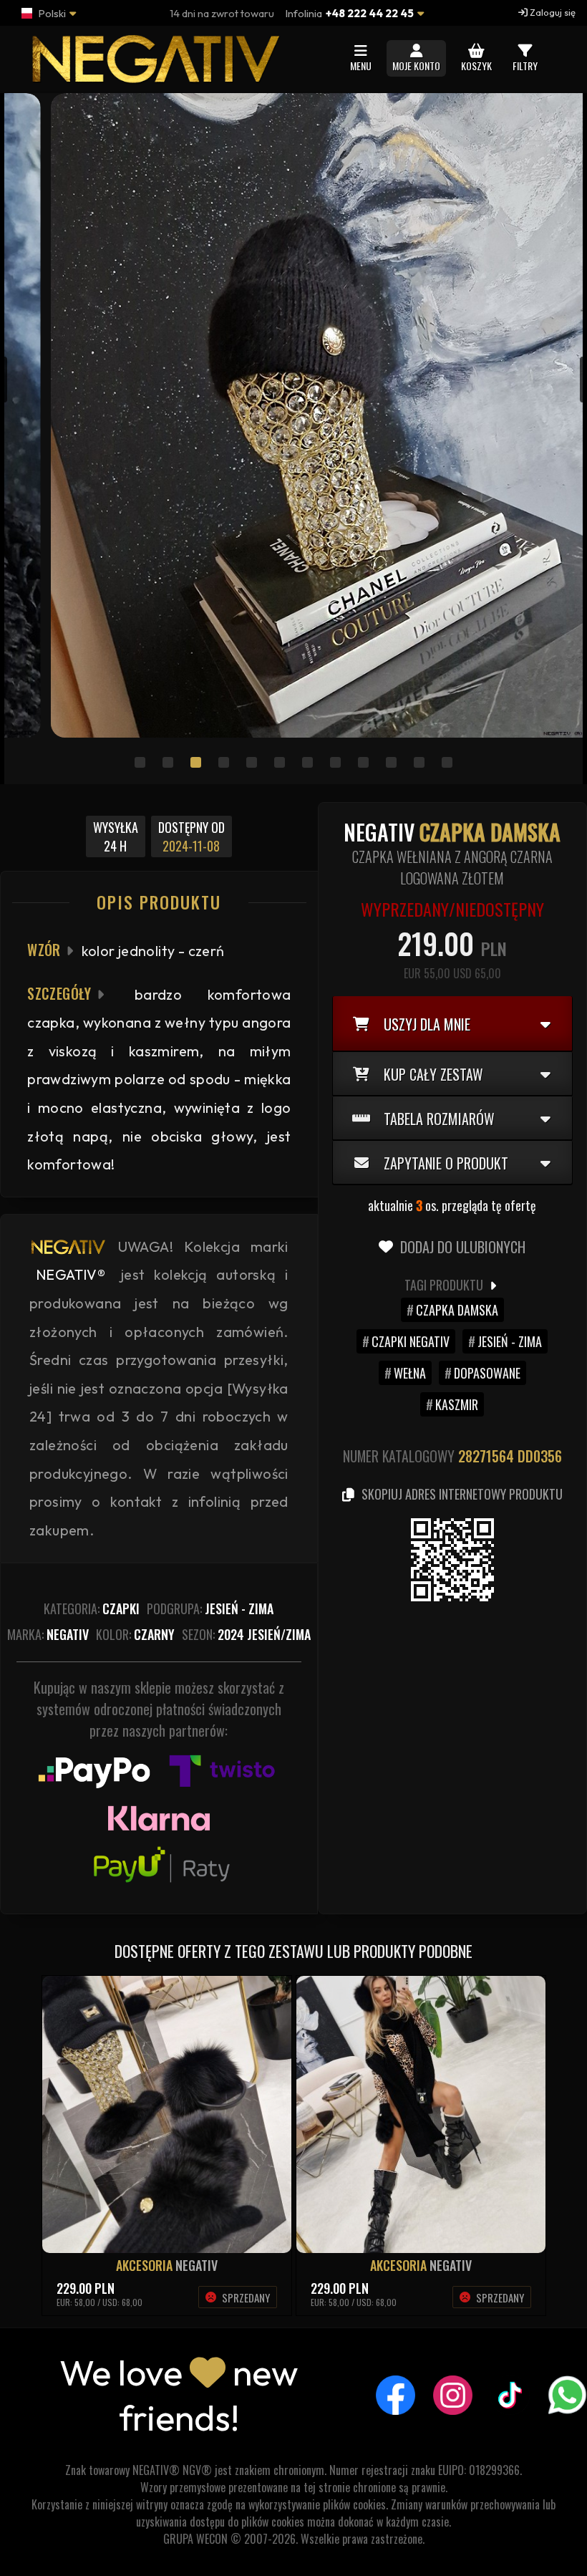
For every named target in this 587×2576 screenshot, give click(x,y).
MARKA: (48, 1634)
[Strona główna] (153, 76)
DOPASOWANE (487, 1373)
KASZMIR (457, 1404)
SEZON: (246, 1634)
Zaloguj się (552, 12)
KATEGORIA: (92, 1608)
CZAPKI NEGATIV (411, 1341)
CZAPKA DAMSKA (457, 1310)
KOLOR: (135, 1634)
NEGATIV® (71, 1274)
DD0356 (540, 1456)
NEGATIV (197, 2265)
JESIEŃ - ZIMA (510, 1341)
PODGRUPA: (210, 1608)
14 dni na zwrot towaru (222, 13)
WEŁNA (410, 1373)
